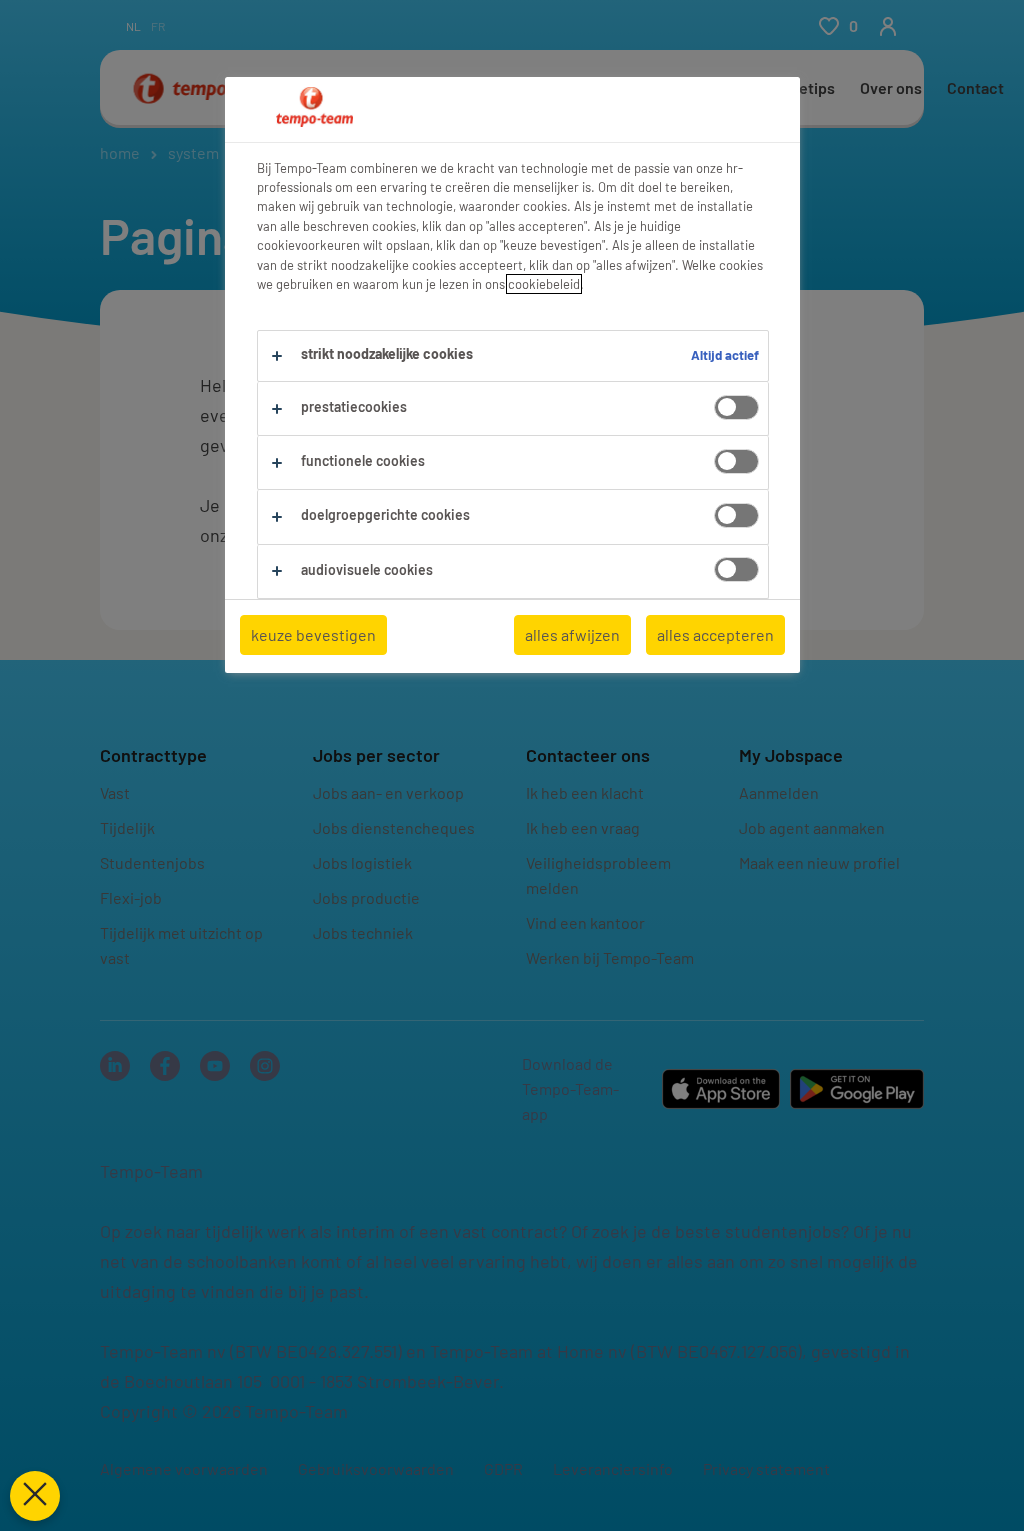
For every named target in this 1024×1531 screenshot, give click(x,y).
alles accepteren (715, 634)
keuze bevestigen (313, 634)
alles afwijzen (572, 634)
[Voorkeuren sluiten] (35, 1496)
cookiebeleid (544, 284)
